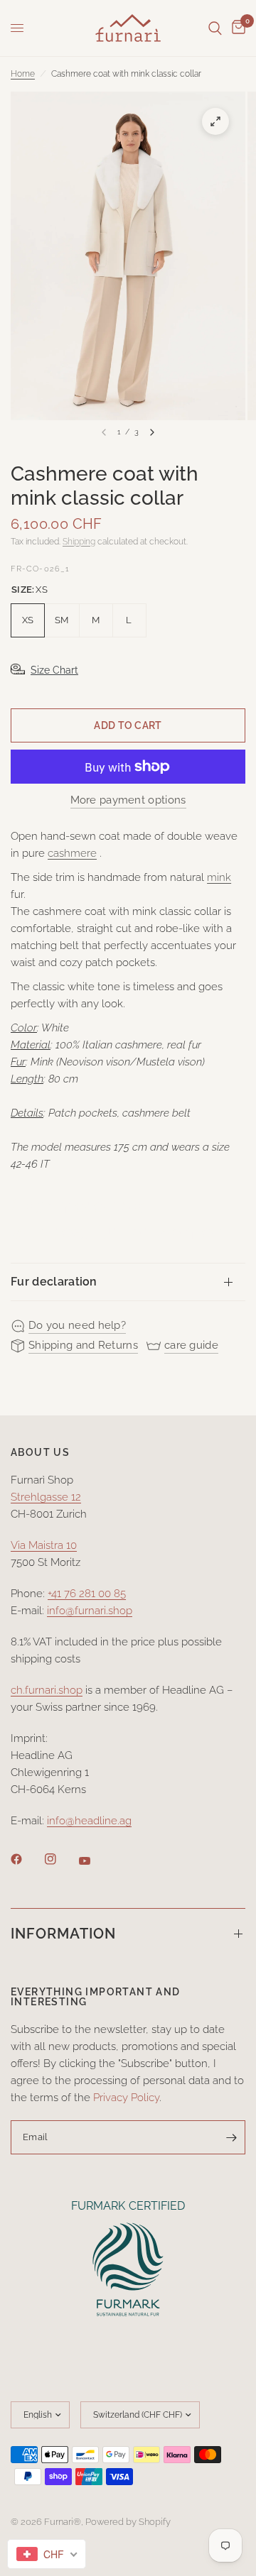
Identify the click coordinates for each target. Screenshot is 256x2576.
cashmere (72, 853)
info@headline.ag (89, 1821)
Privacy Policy (126, 2098)
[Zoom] (215, 121)
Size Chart (54, 670)
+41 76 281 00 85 (87, 1594)
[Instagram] (60, 1859)
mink (219, 877)
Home (23, 74)
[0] (236, 28)
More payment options (128, 800)
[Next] (152, 432)
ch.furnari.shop (47, 1690)
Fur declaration (54, 1282)
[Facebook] (26, 1859)
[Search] (215, 28)
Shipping (79, 542)
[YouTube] (95, 1860)
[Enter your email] (231, 2137)
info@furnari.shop (90, 1611)
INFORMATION (63, 1934)
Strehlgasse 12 (46, 1497)
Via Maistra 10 (44, 1545)
